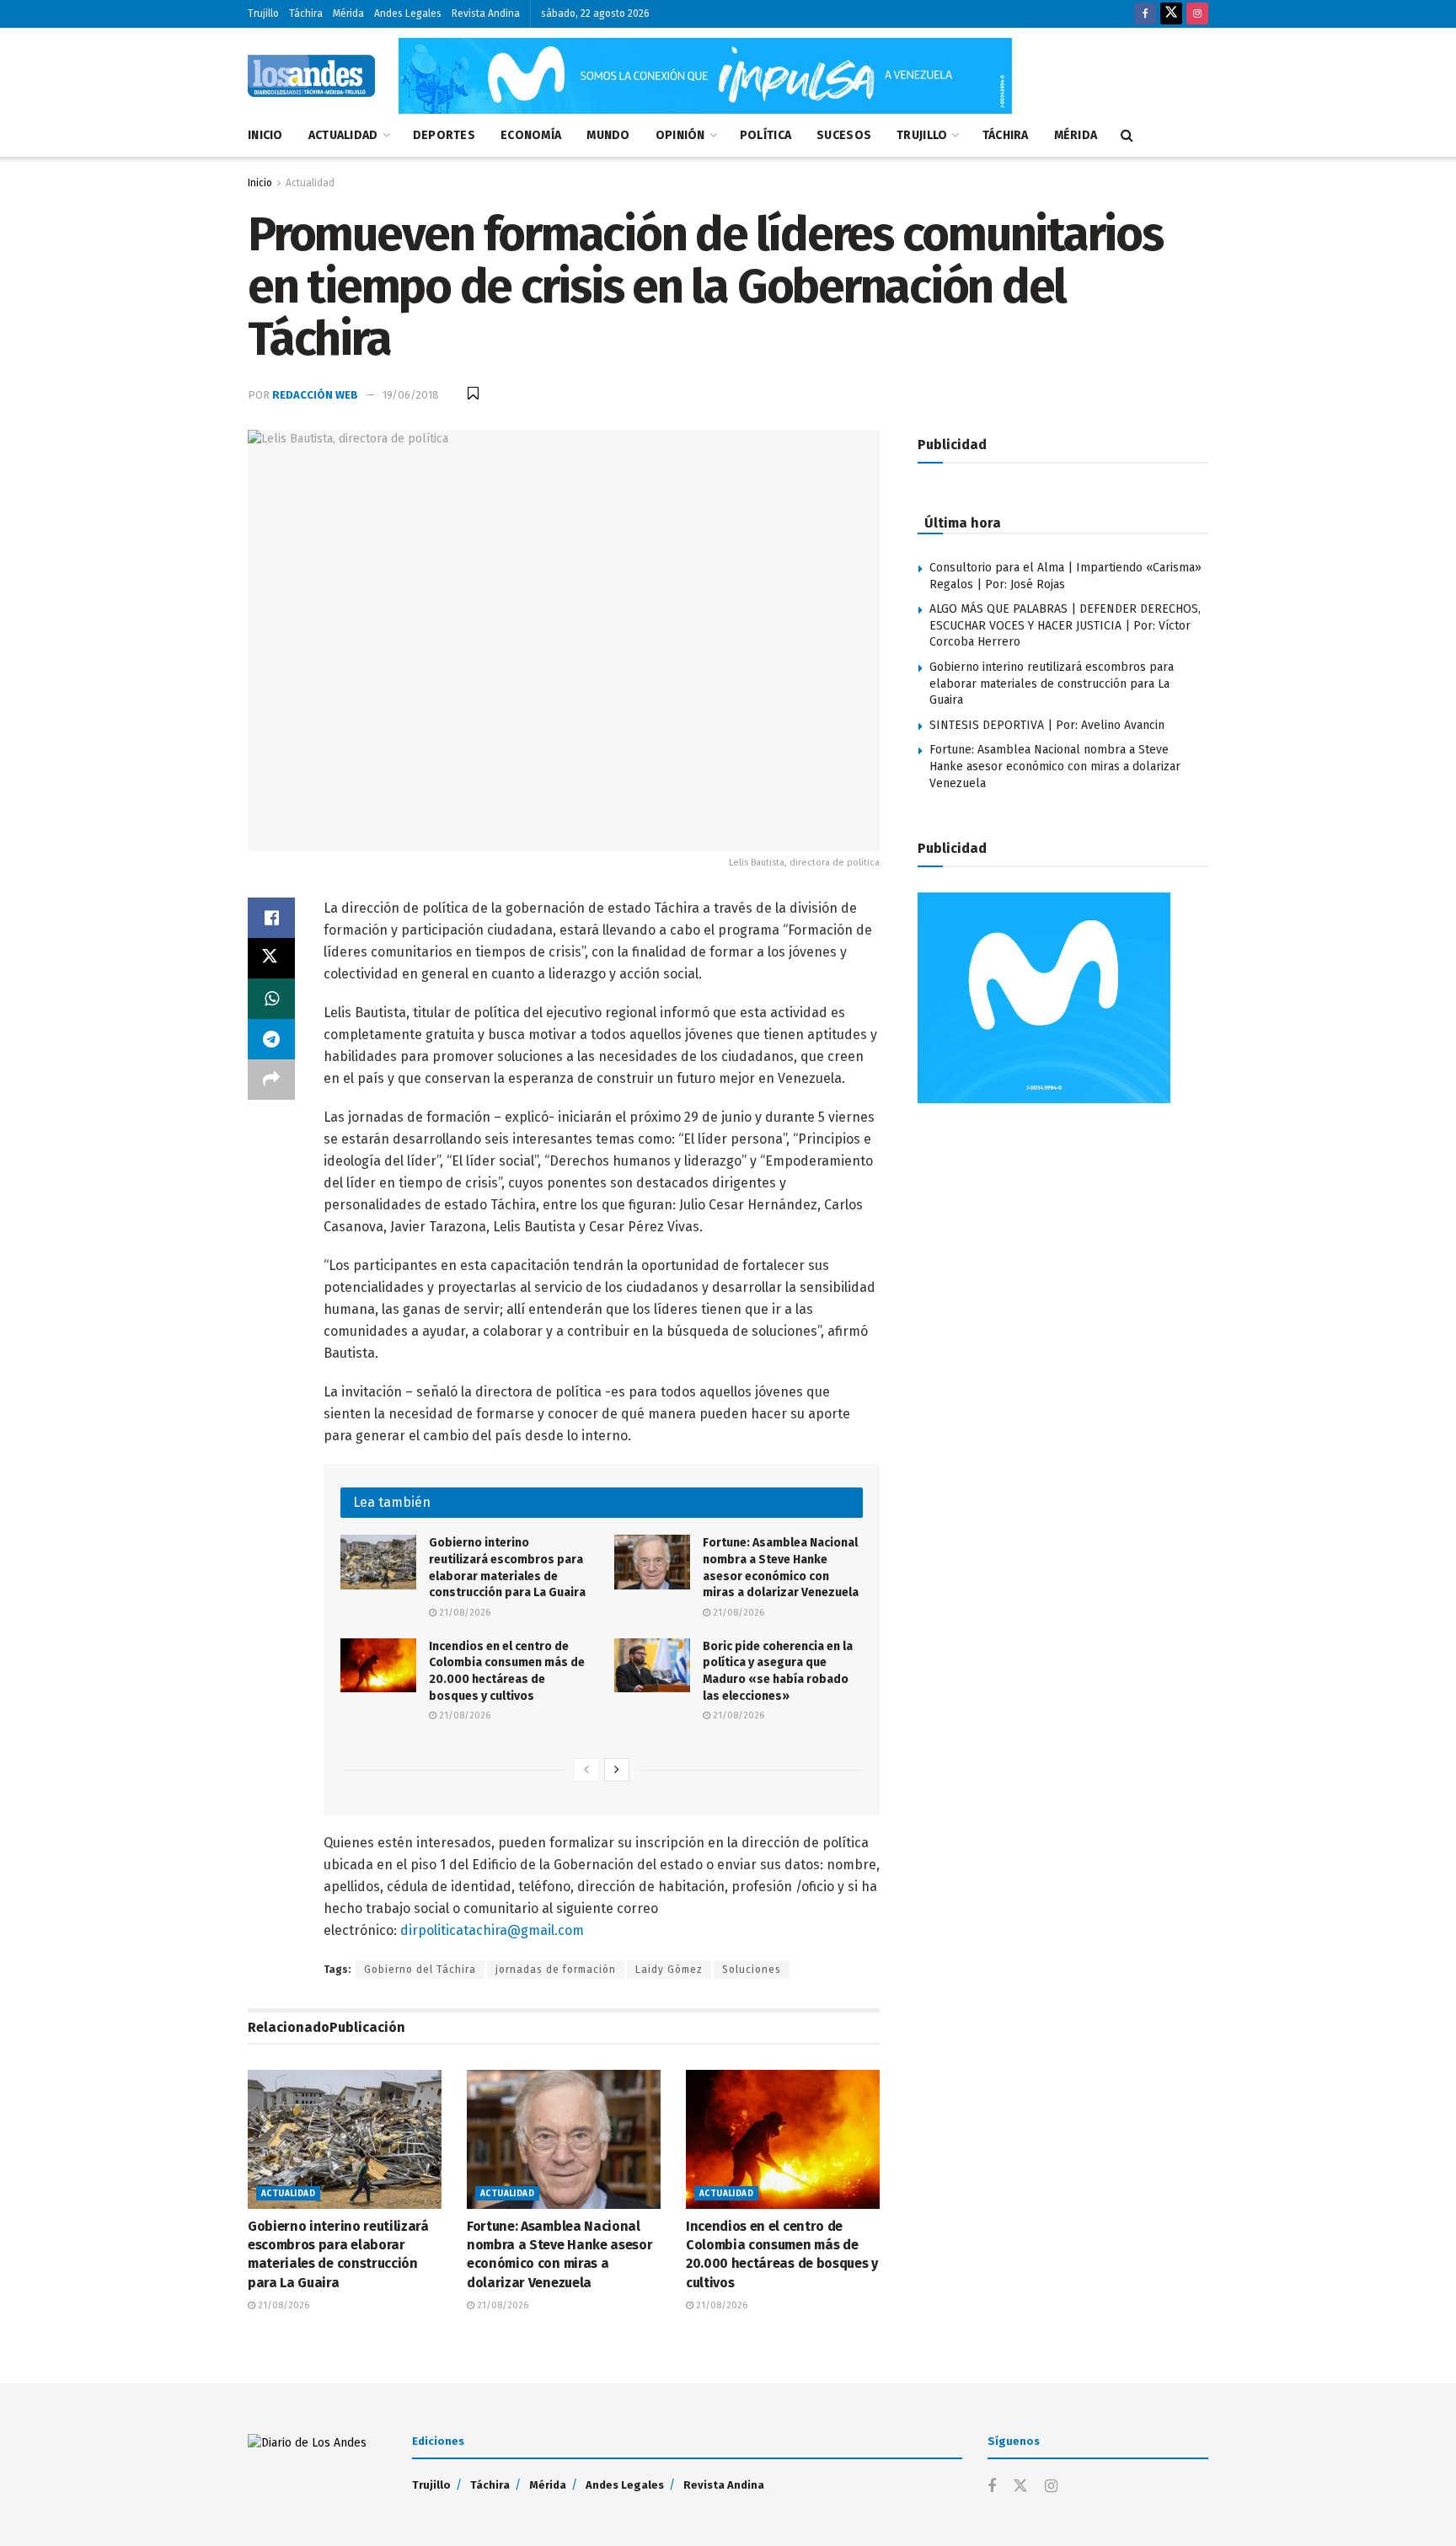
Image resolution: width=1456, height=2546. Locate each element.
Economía (531, 135)
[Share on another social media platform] (271, 1080)
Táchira (306, 13)
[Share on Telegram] (271, 1039)
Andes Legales (408, 13)
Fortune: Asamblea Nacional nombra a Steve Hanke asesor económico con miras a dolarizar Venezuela (1055, 766)
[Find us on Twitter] (1171, 14)
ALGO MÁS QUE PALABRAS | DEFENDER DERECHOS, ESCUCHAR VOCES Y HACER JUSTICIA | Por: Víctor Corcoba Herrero (1065, 625)
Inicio (265, 135)
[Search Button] (1127, 136)
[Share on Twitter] (271, 958)
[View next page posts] (617, 1770)
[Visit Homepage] (311, 76)
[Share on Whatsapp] (271, 999)
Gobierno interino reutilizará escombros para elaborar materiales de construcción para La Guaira (1052, 683)
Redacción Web (315, 395)
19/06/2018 (411, 395)
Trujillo (263, 13)
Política (765, 135)
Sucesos (844, 135)
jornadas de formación (556, 1970)
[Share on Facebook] (271, 918)
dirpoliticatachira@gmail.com (492, 1930)
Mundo (608, 135)
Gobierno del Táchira (420, 1970)
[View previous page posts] (586, 1770)
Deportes (444, 135)
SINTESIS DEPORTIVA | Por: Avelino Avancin (1047, 725)
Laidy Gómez (669, 1970)
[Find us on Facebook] (1145, 14)
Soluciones (752, 1970)
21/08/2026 (463, 1613)
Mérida (348, 13)
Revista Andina (486, 13)
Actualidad (343, 135)
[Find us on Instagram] (1197, 14)
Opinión (680, 135)
